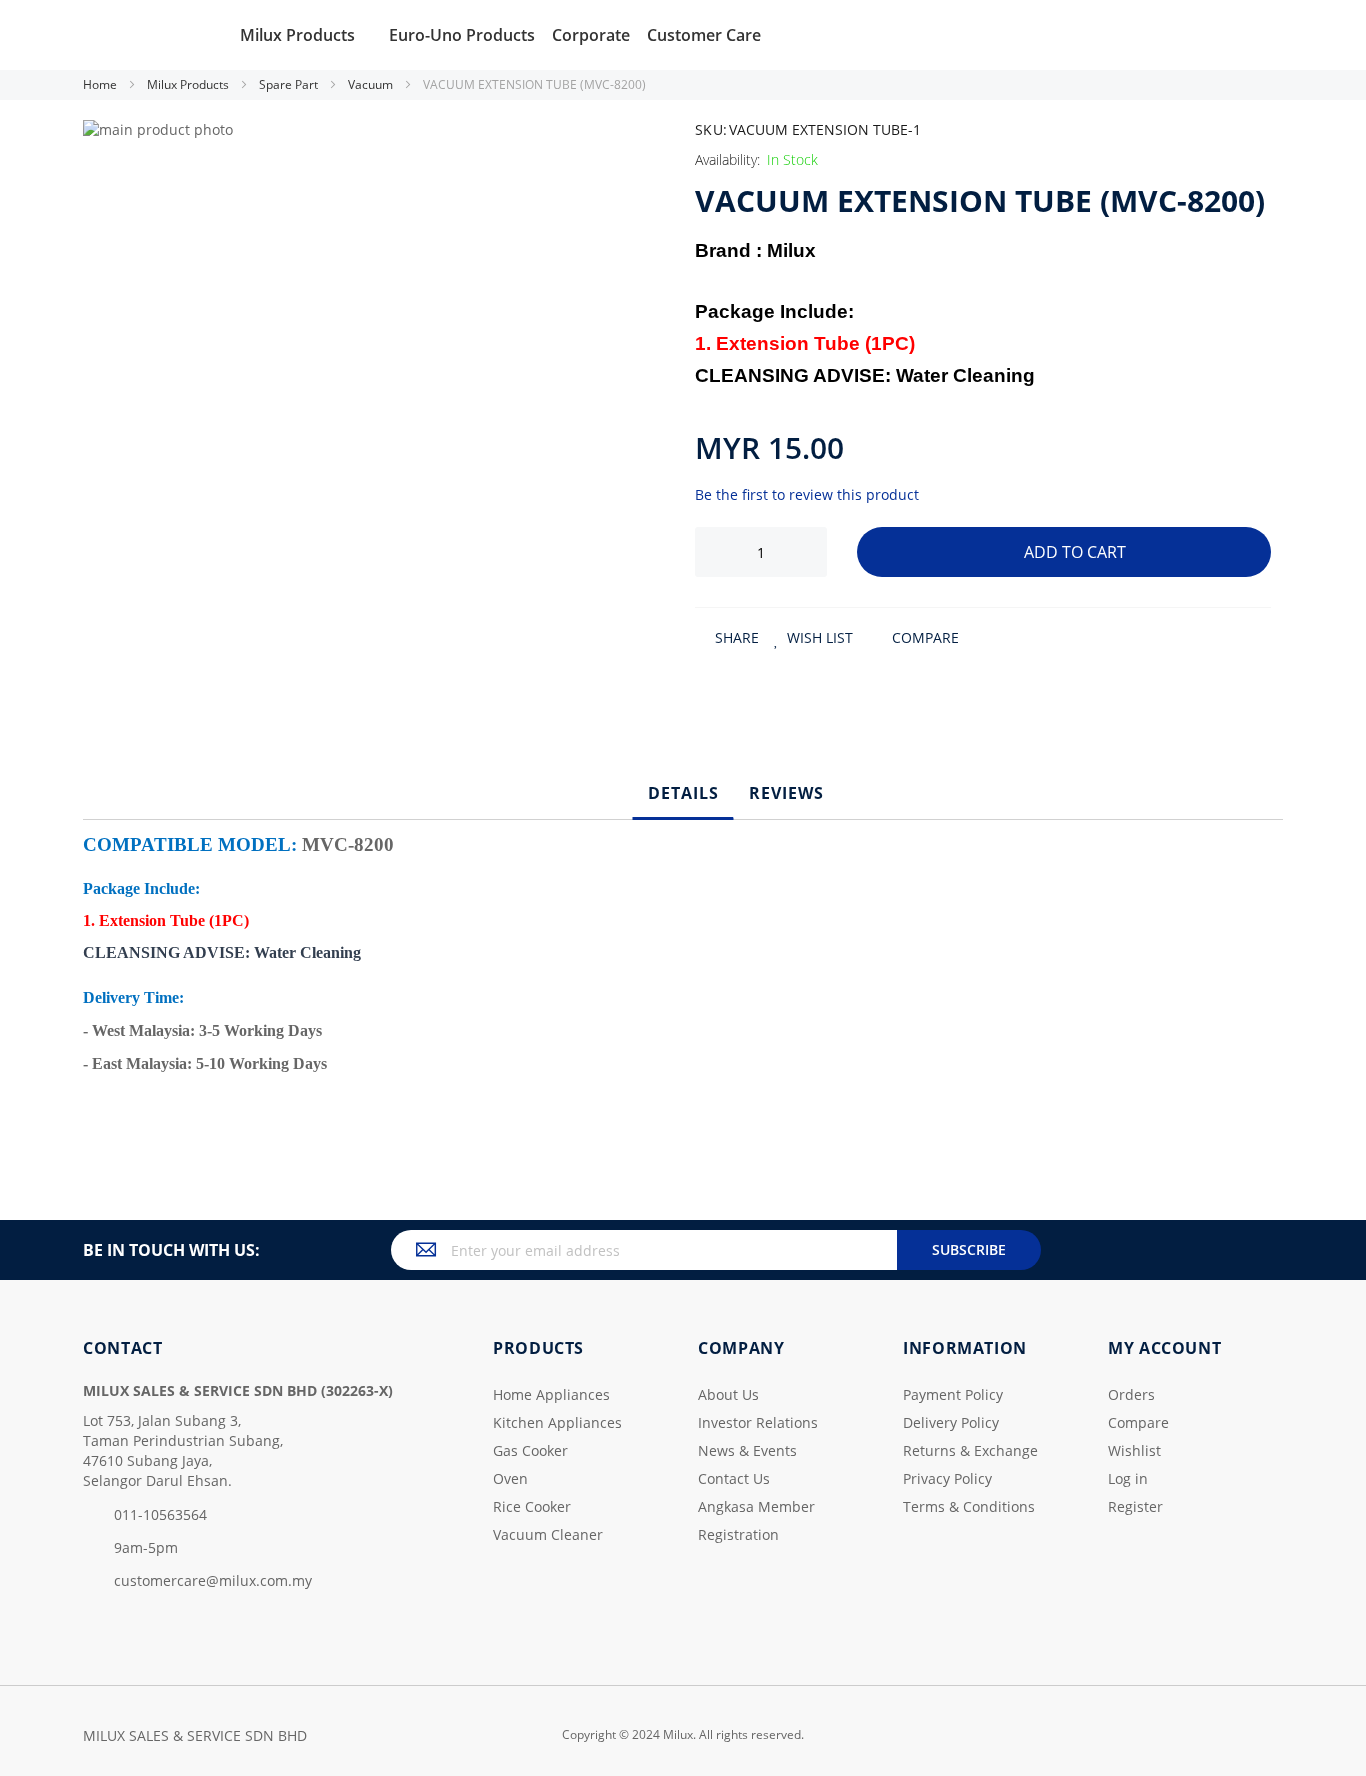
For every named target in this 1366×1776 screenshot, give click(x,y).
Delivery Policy (951, 1422)
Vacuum (372, 84)
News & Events (747, 1450)
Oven (510, 1478)
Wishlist (1134, 1450)
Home (101, 84)
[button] (813, 638)
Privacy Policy (947, 1478)
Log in (1128, 1478)
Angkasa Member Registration (756, 1520)
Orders (1131, 1394)
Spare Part (290, 84)
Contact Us (734, 1478)
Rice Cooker (532, 1506)
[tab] (683, 793)
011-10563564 (160, 1514)
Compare (1138, 1422)
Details (683, 793)
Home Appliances (551, 1394)
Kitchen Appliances (557, 1422)
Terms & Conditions (969, 1506)
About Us (728, 1394)
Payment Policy (953, 1394)
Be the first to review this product (807, 494)
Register (1135, 1506)
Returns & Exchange (970, 1450)
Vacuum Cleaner (548, 1534)
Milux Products (189, 84)
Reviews (786, 793)
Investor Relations (758, 1422)
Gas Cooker (530, 1450)
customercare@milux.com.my (213, 1580)
